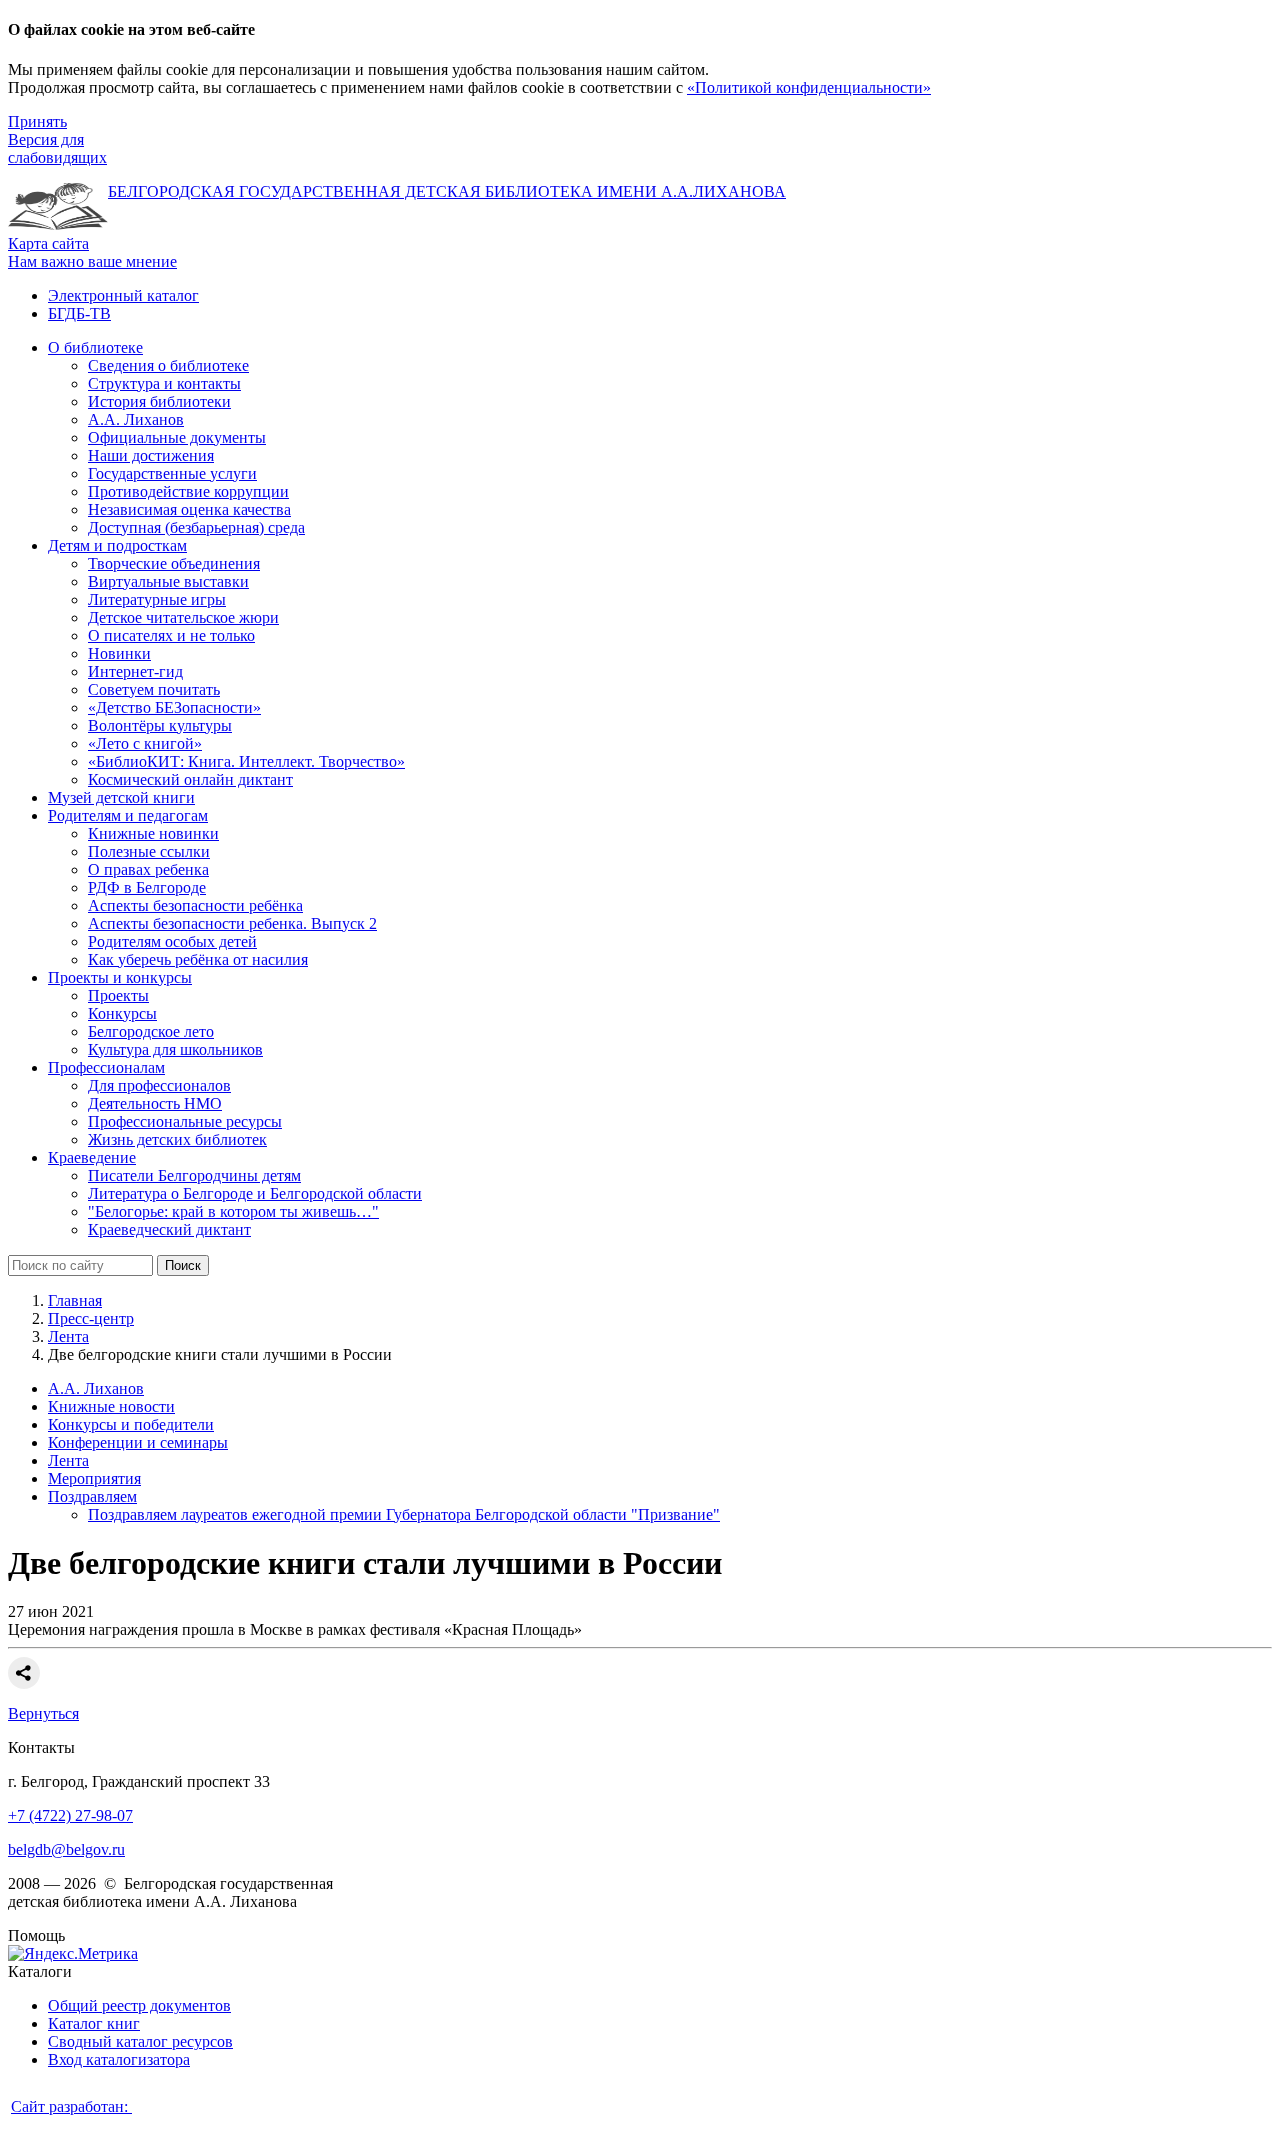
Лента (68, 1336)
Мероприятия (94, 1478)
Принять (37, 121)
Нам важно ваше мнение (92, 261)
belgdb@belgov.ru (66, 1849)
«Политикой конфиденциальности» (809, 87)
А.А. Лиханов (96, 1388)
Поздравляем (92, 1496)
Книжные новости (111, 1406)
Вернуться (43, 1713)
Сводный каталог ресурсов (140, 2041)
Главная (75, 1300)
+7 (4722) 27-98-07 (70, 1815)
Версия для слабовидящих (57, 148)
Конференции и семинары (138, 1442)
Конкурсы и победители (131, 1424)
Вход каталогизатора (119, 2059)
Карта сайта (48, 243)
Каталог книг (94, 2023)
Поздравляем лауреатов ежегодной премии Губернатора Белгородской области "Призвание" (404, 1514)
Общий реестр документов (139, 2005)
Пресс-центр (91, 1318)
